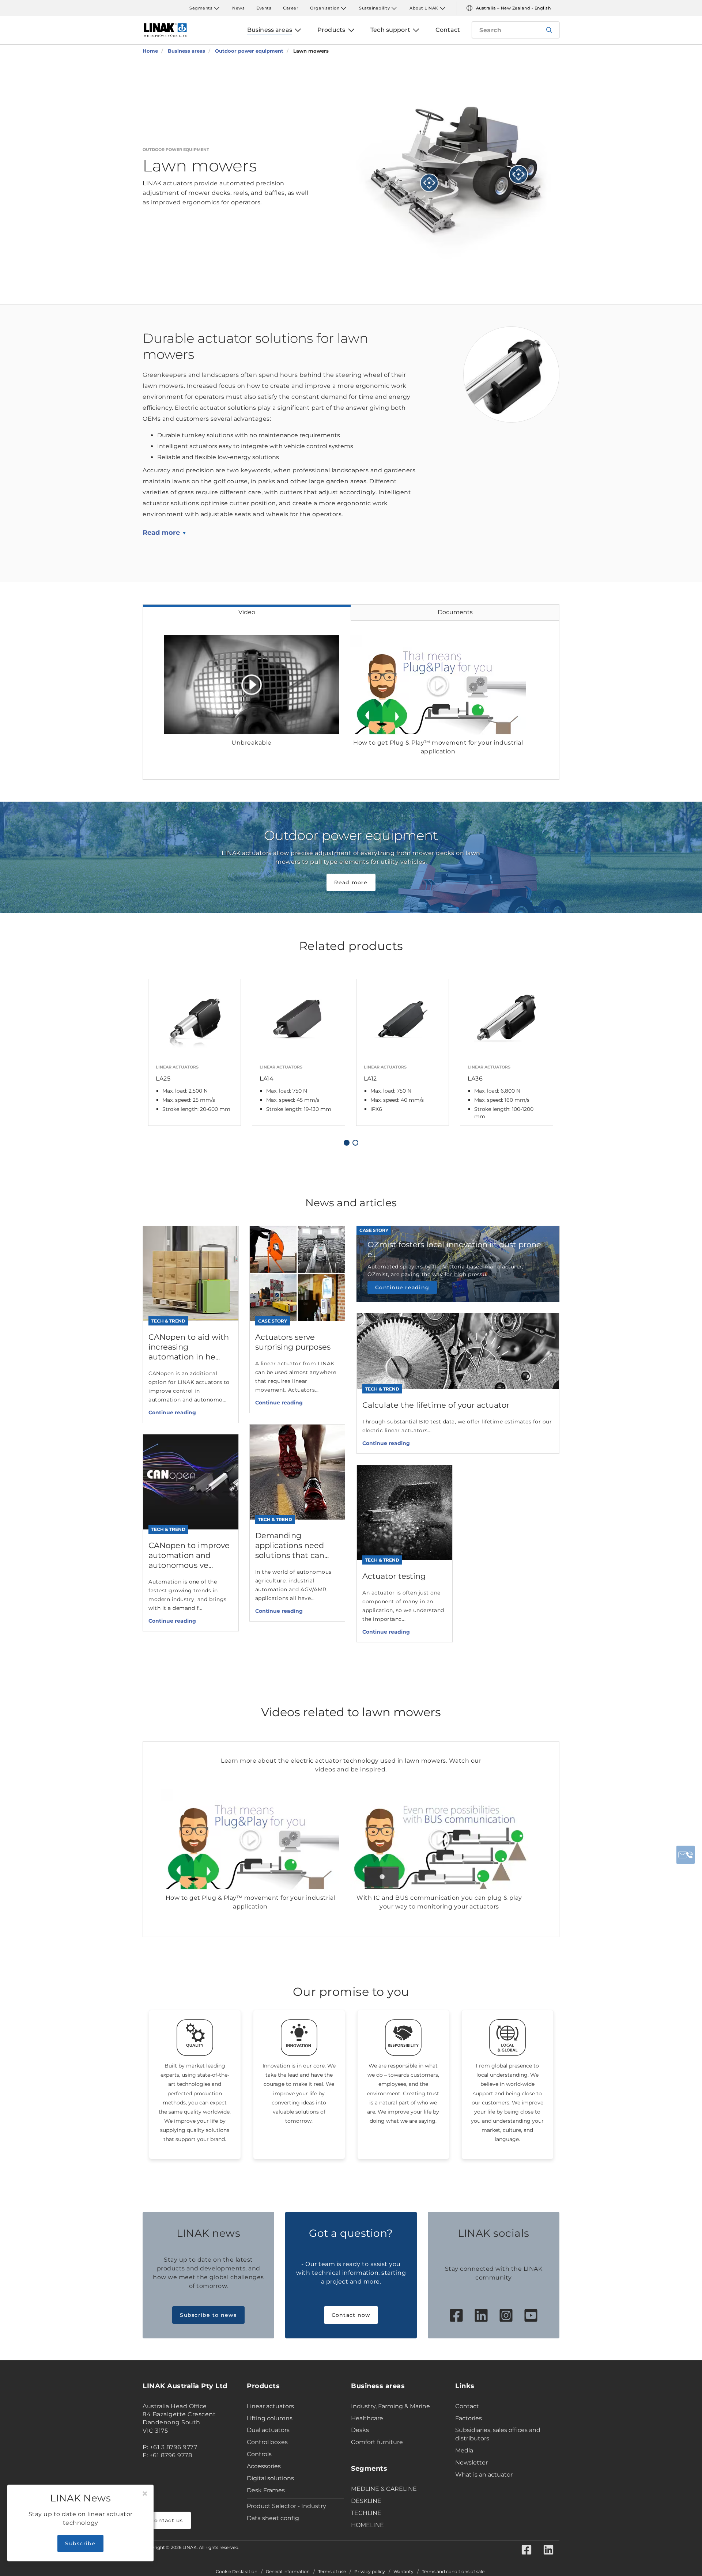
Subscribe (80, 2543)
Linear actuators (270, 2406)
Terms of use (332, 2572)
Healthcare (367, 2418)
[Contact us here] (686, 1855)
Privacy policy (370, 2572)
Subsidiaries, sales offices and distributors (498, 2434)
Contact (467, 2406)
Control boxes (267, 2442)
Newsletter (471, 2462)
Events (264, 8)
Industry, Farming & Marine (390, 2406)
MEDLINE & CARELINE (384, 2489)
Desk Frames (266, 2490)
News (238, 8)
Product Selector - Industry (286, 2506)
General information (288, 2572)
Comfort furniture (377, 2442)
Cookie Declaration (237, 2572)
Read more (161, 533)
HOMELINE (367, 2525)
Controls (259, 2454)
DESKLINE (366, 2501)
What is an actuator (484, 2475)
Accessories (264, 2466)
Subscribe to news (208, 2315)
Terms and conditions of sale (453, 2572)
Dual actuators (268, 2430)
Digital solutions (270, 2478)
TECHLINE (366, 2513)
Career (291, 8)
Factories (469, 2418)
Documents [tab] (455, 612)
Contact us (167, 2520)
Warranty (403, 2572)
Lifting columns (270, 2418)
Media (464, 2450)
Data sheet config (273, 2518)
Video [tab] (247, 612)
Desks (360, 2430)
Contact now (351, 2315)
